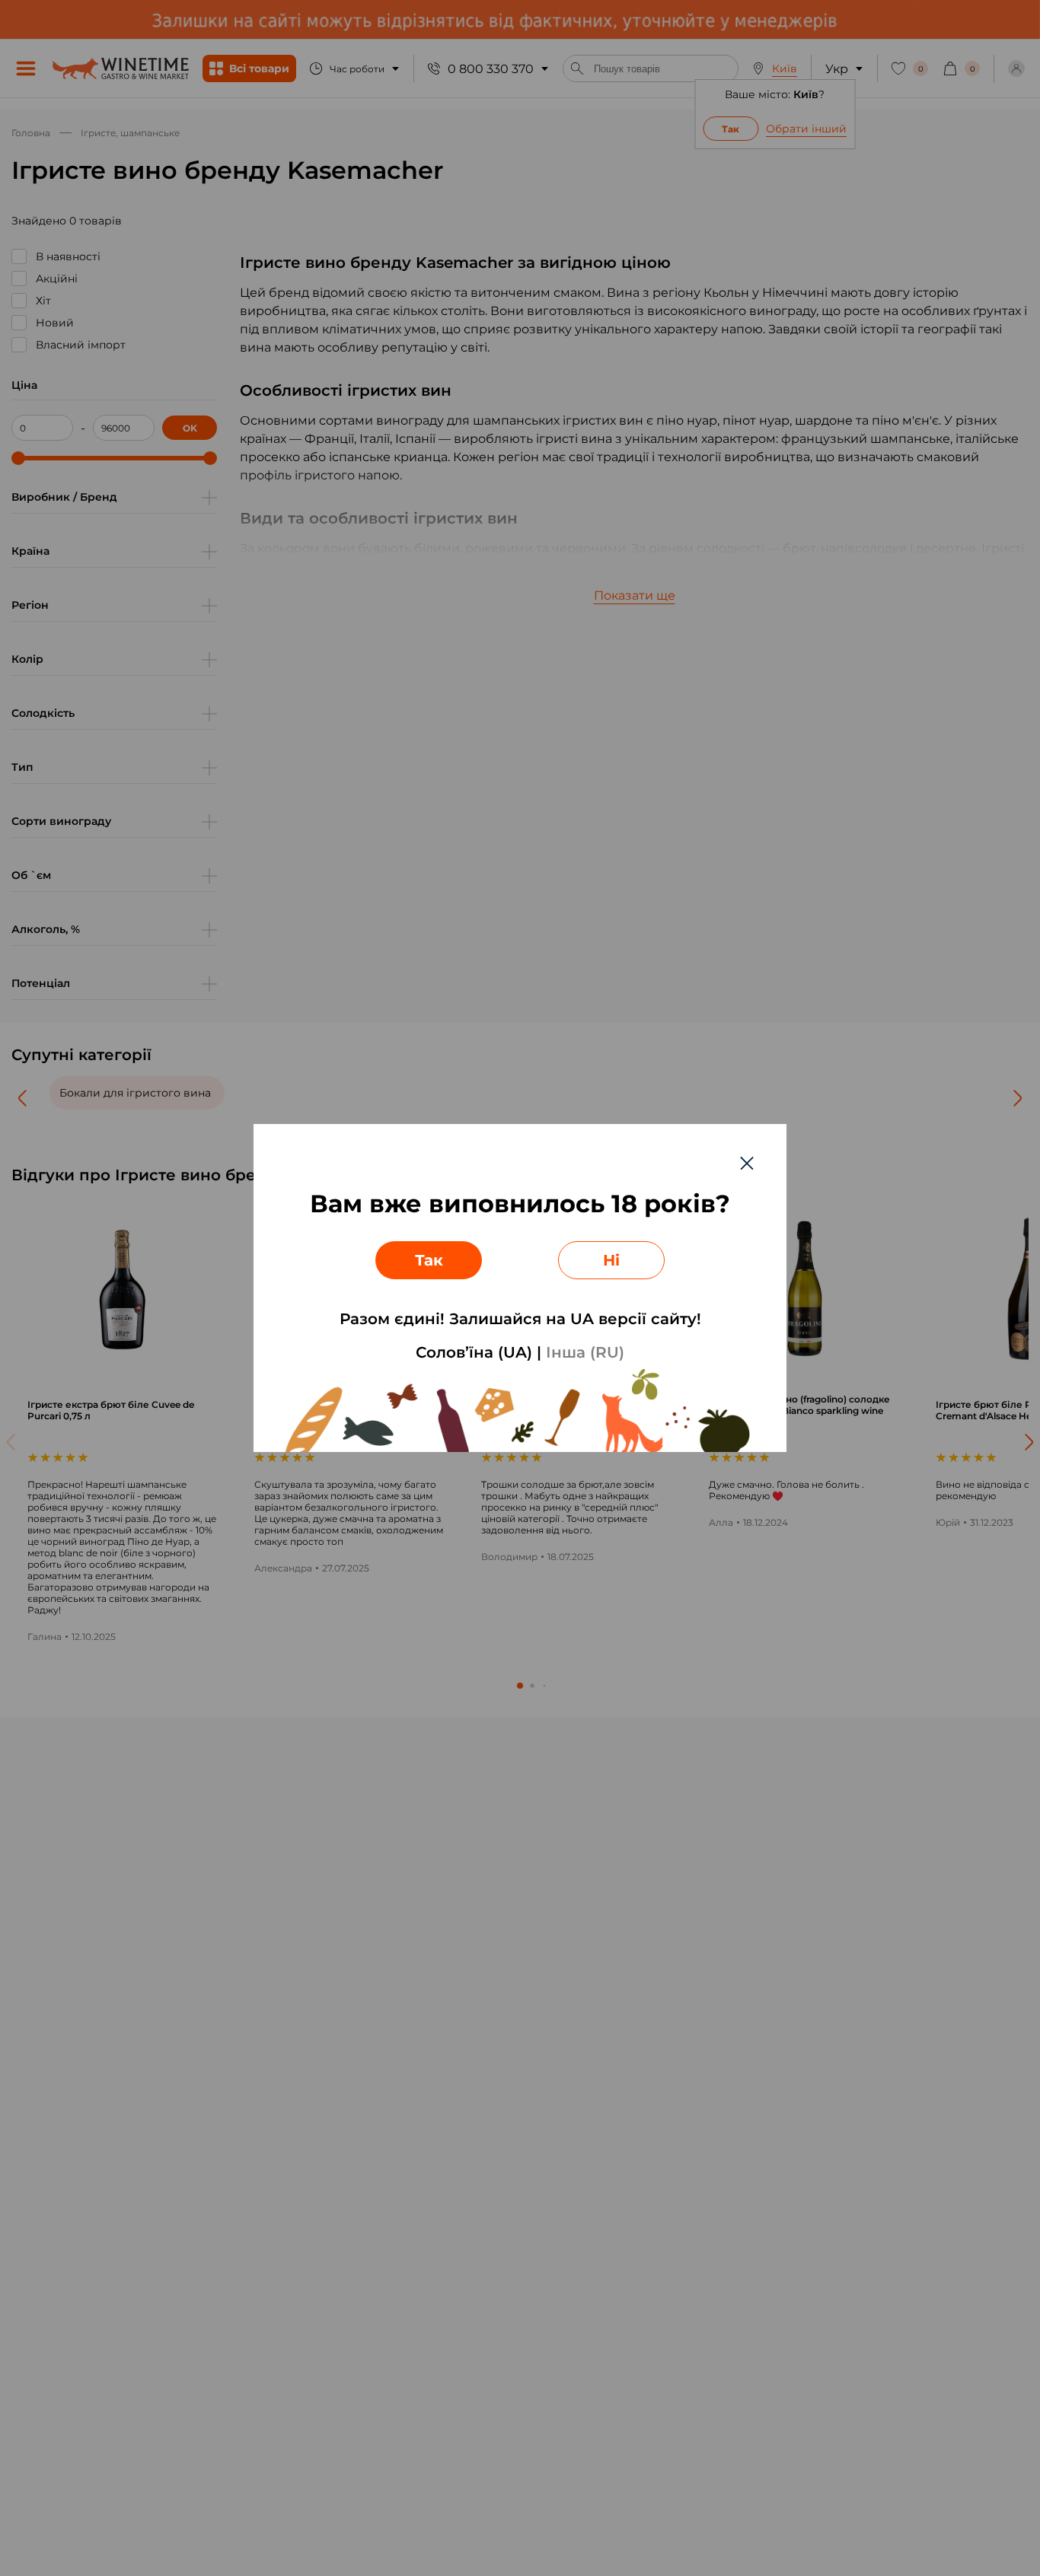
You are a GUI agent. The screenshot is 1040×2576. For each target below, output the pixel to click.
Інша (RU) (585, 1352)
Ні (611, 1260)
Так (429, 1260)
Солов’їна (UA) (474, 1352)
